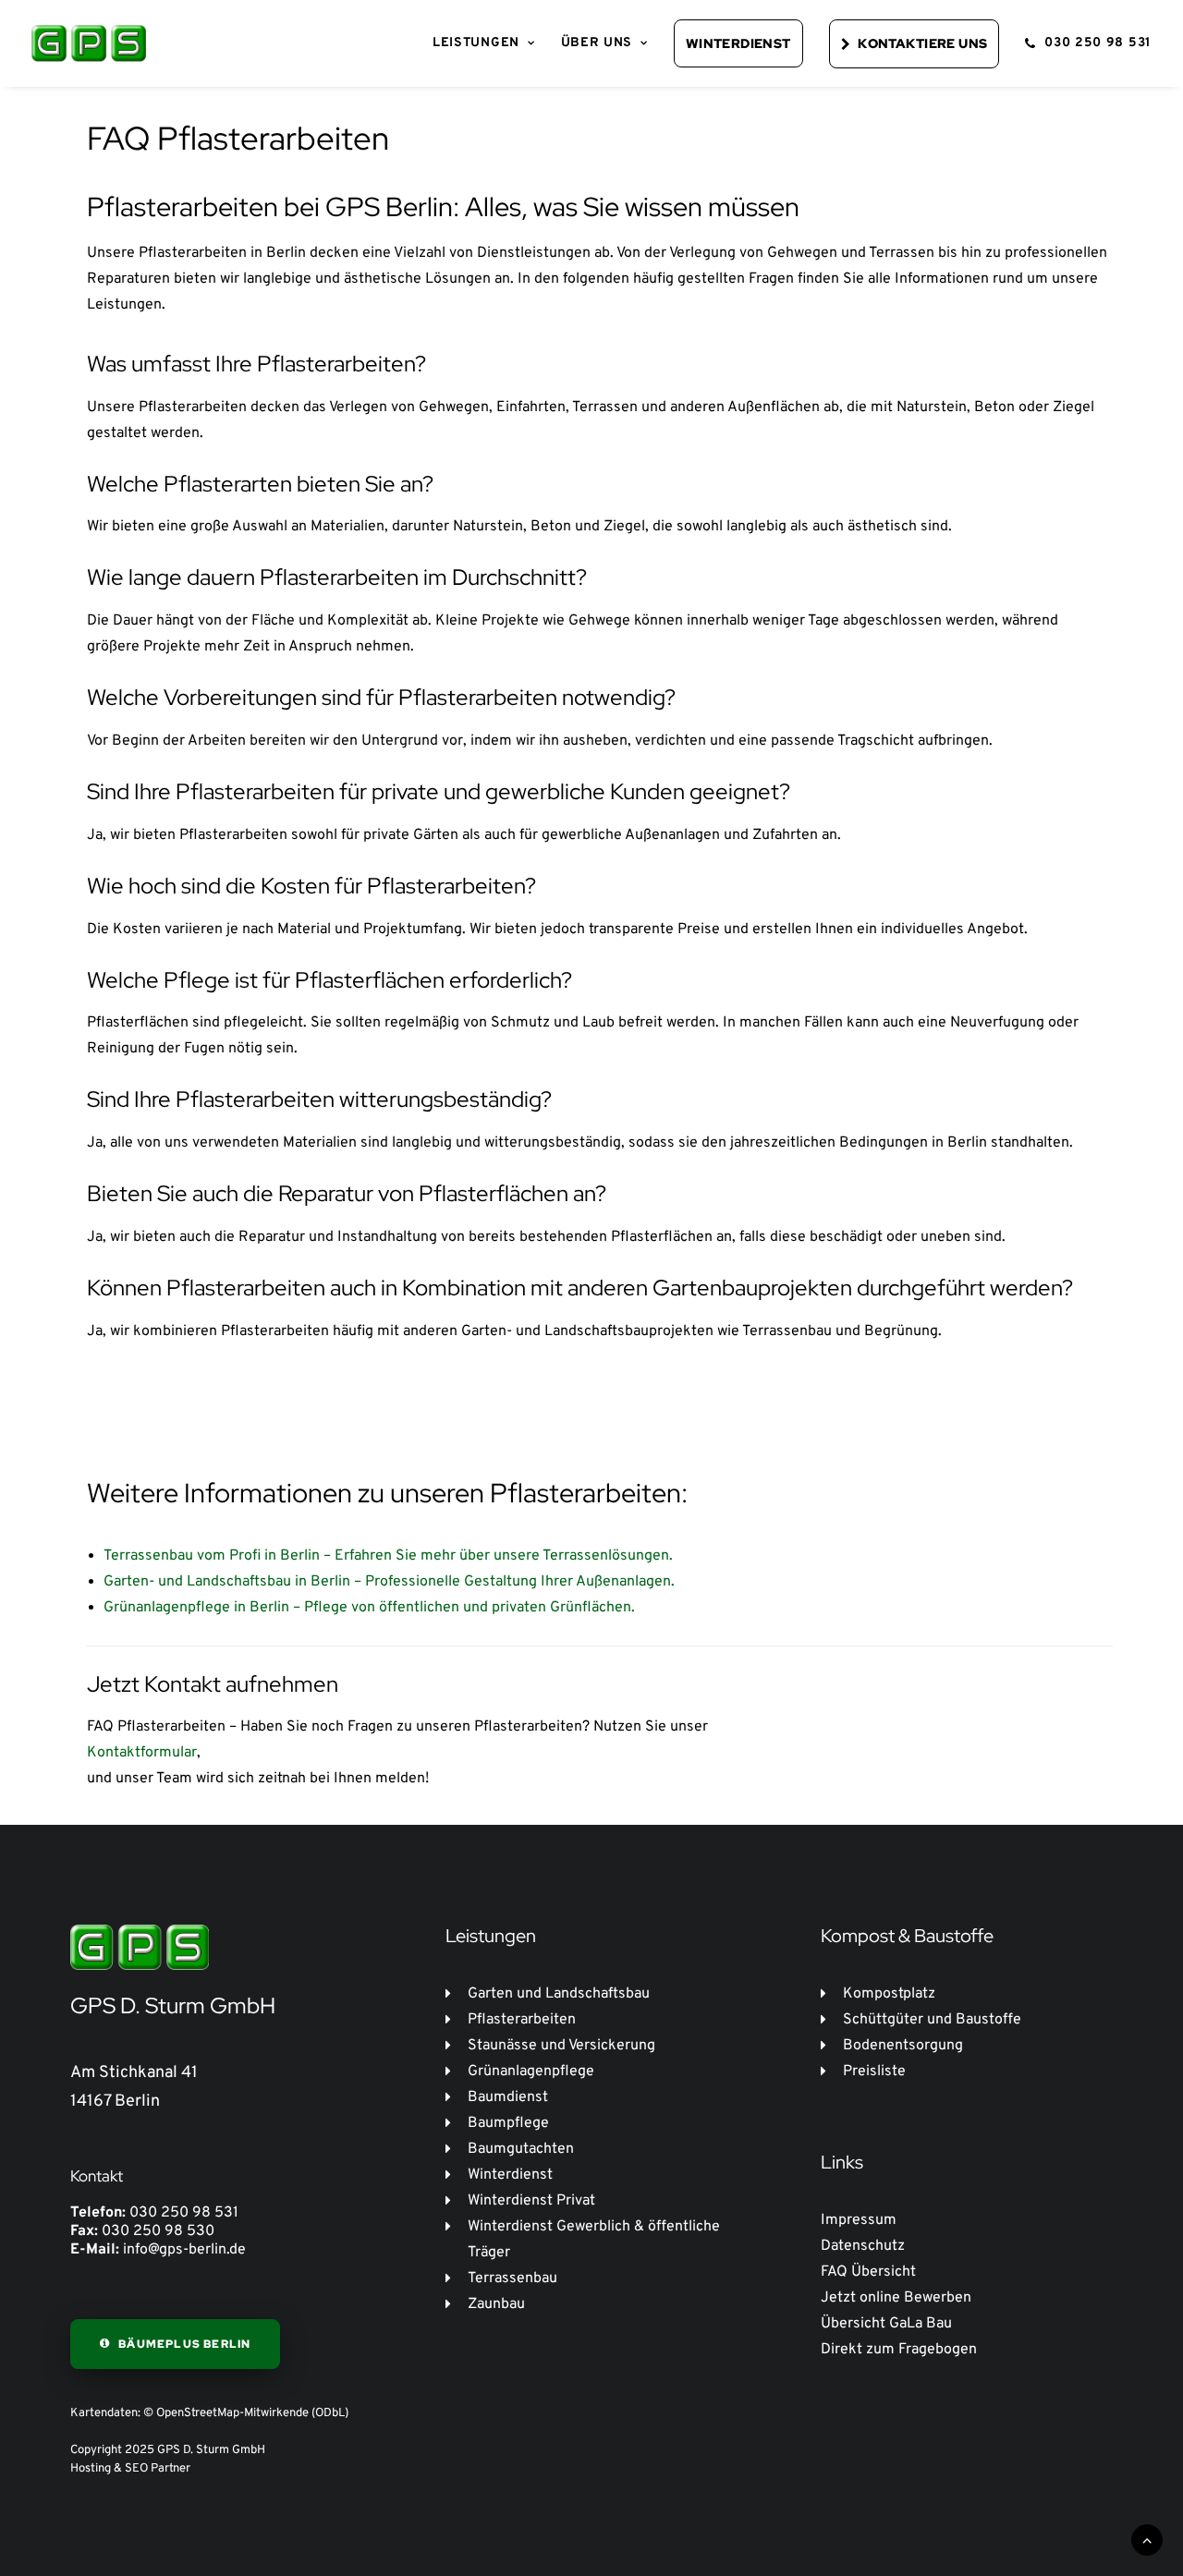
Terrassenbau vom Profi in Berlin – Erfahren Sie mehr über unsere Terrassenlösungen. (388, 1556)
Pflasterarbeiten (522, 2020)
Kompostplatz (889, 1994)
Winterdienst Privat (531, 2201)
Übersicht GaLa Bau (886, 2324)
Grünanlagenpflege (531, 2072)
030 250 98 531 (1098, 43)
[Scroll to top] (1147, 2540)
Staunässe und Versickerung (561, 2046)
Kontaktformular (142, 1753)
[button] (732, 43)
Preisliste (874, 2072)
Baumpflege (508, 2123)
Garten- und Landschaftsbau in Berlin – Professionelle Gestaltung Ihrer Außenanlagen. (389, 1582)
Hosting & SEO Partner (130, 2469)
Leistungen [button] (476, 43)
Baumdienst (508, 2097)
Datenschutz (863, 2246)
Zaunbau (496, 2304)
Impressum (859, 2220)
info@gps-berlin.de (184, 2250)
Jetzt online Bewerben (896, 2298)
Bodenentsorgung (903, 2046)
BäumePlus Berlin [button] (184, 2344)
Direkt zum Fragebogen (899, 2350)
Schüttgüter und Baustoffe (932, 2020)
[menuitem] (484, 43)
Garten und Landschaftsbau (559, 1994)
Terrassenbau (512, 2278)
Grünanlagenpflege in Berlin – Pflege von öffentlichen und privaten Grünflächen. (369, 1608)
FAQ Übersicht (868, 2272)
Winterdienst (510, 2175)
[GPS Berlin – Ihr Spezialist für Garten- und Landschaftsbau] (89, 43)
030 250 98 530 (158, 2231)
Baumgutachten (521, 2149)
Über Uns (597, 43)
